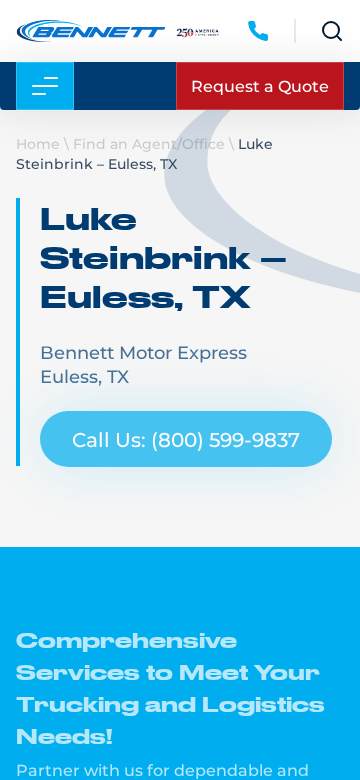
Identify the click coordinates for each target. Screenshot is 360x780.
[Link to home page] (90, 31)
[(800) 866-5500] (258, 31)
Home (38, 143)
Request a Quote (260, 85)
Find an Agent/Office (149, 143)
